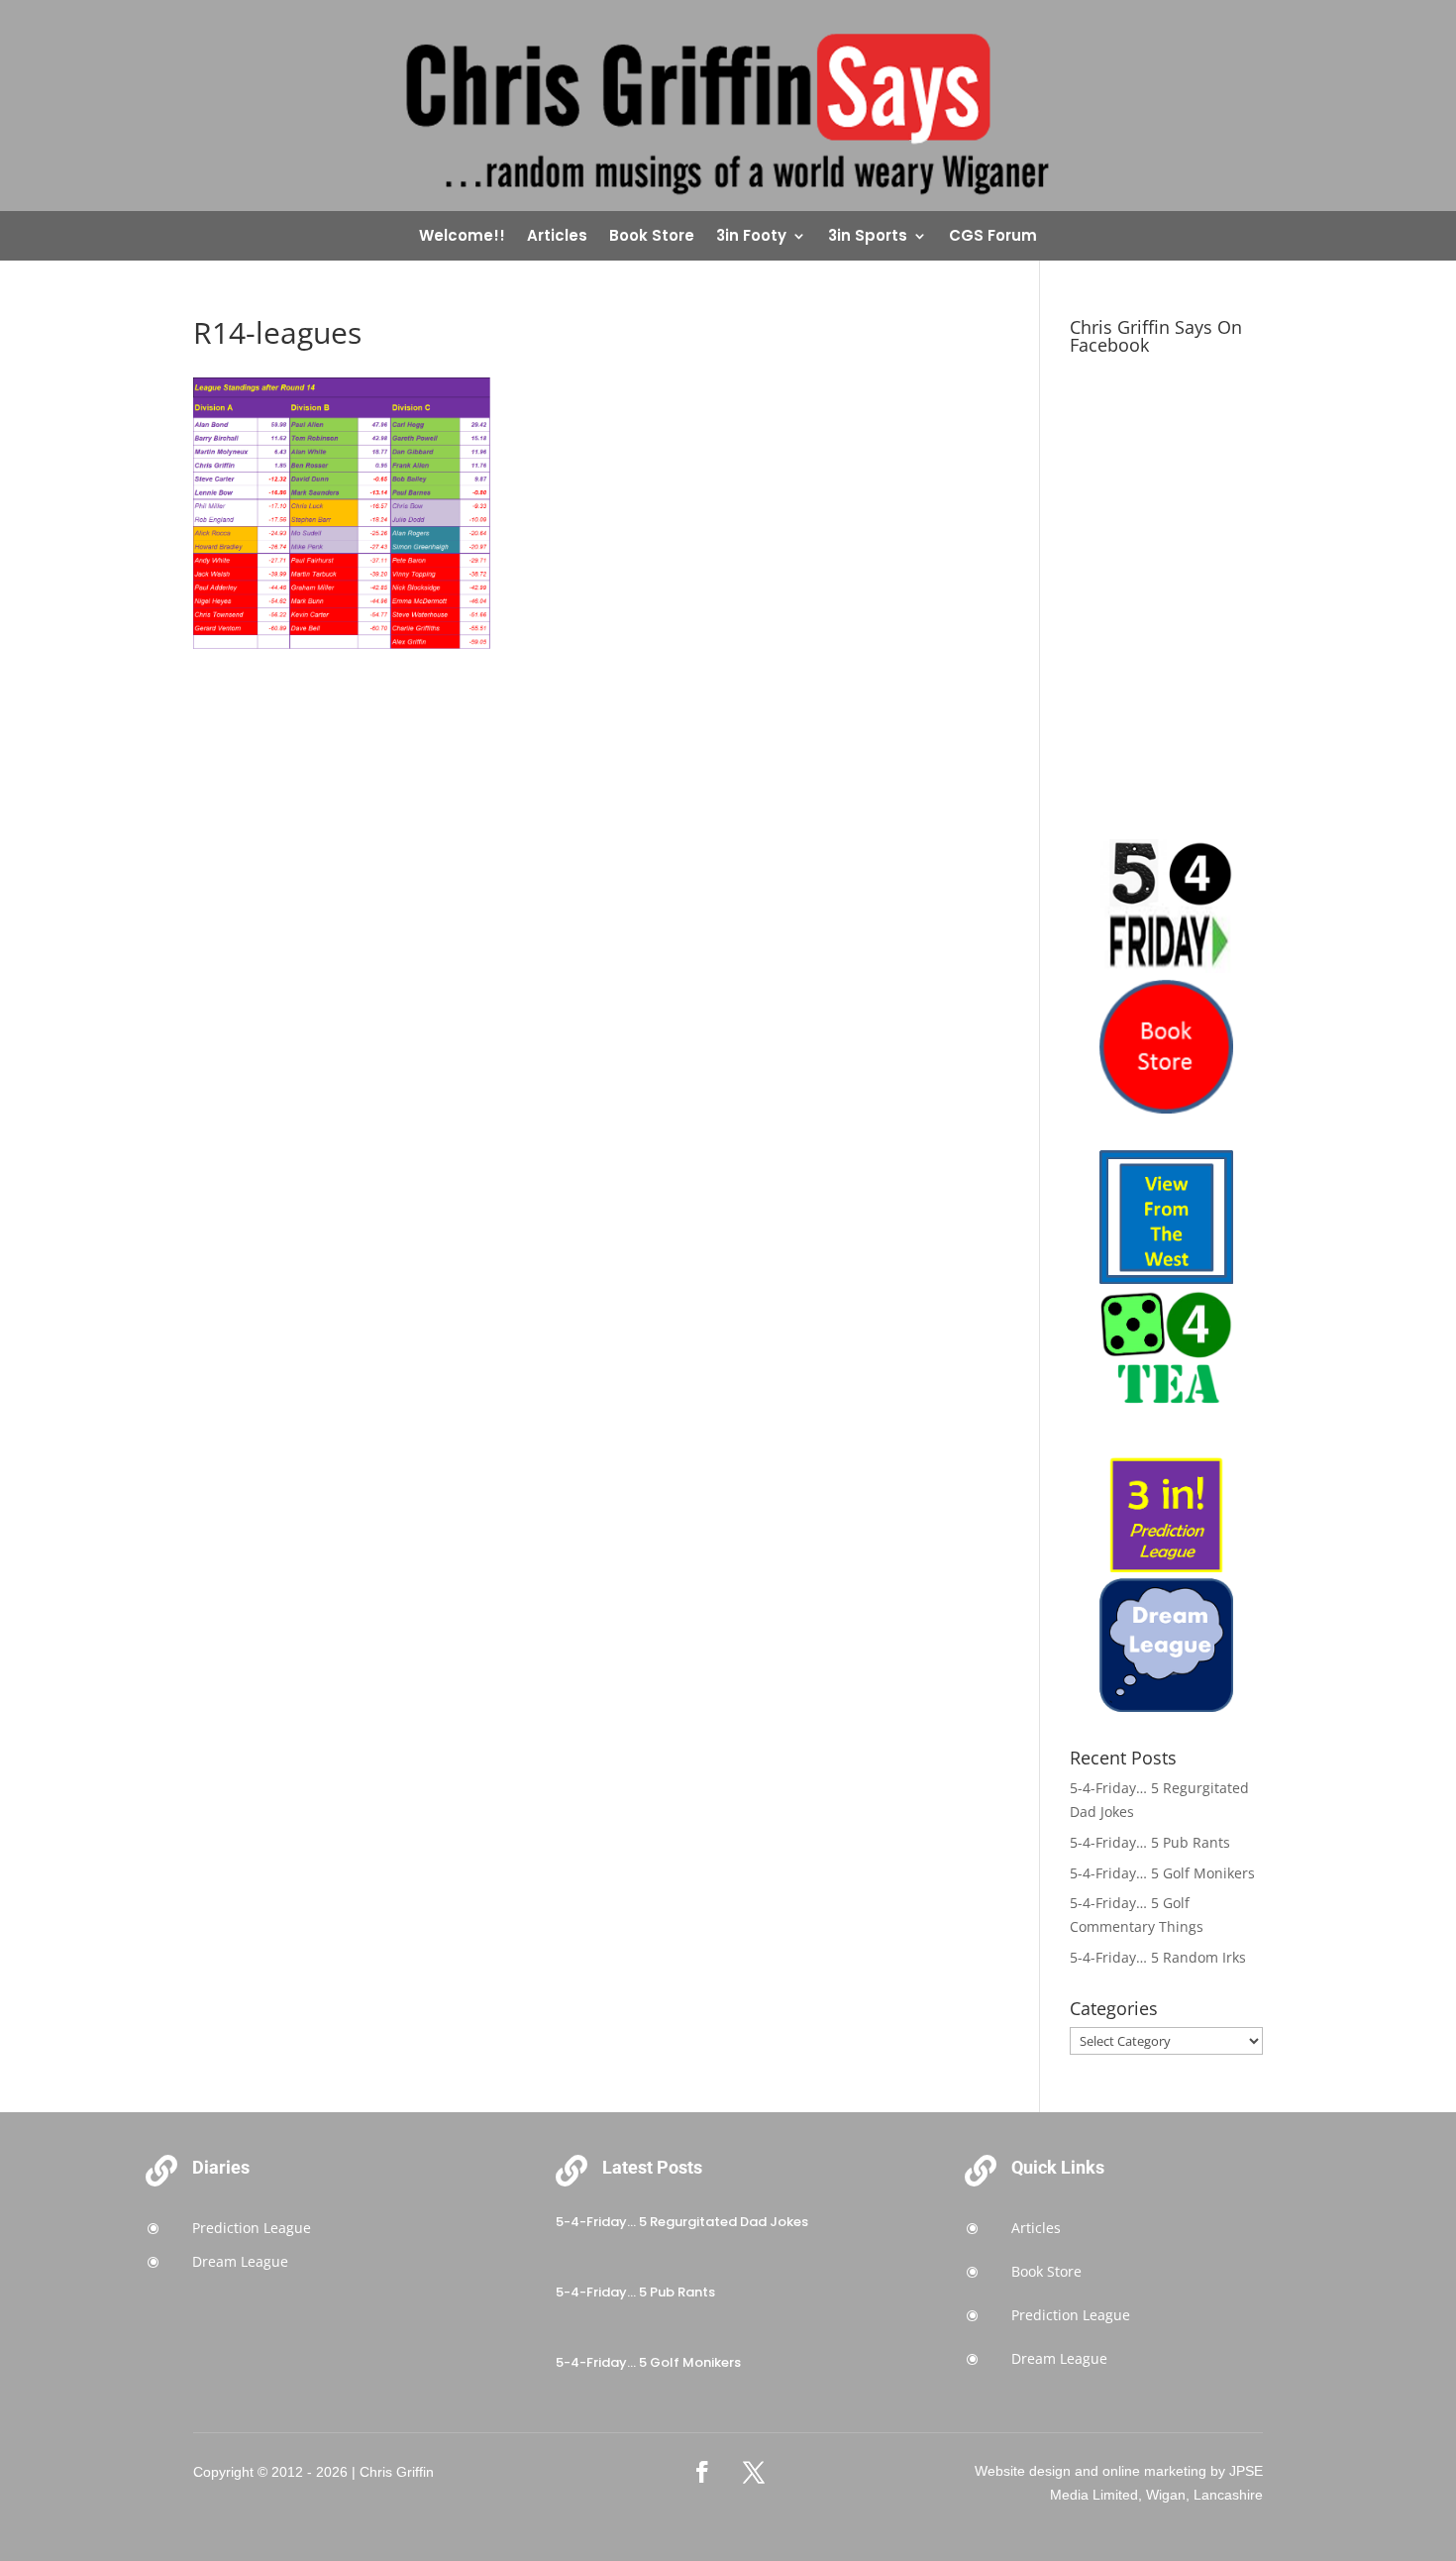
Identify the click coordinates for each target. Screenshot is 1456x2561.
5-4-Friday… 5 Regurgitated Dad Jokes (682, 2222)
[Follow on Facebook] (702, 2472)
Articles (557, 237)
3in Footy (751, 237)
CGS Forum (993, 237)
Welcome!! (462, 237)
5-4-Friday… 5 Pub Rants (1150, 1842)
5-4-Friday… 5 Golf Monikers (1162, 1873)
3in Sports (868, 237)
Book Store (652, 237)
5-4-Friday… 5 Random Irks (1158, 1957)
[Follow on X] (754, 2472)
